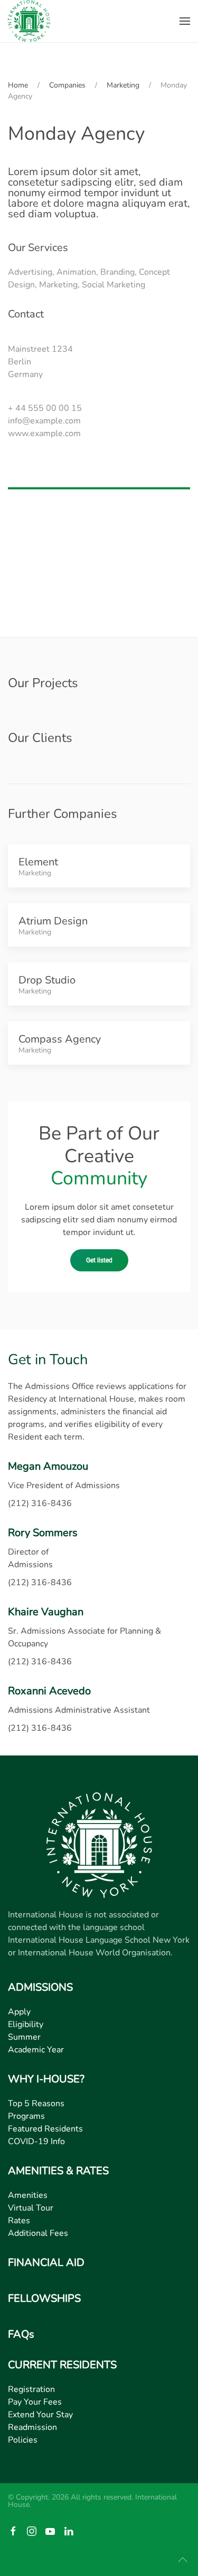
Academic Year (36, 2050)
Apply (19, 2012)
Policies (23, 2440)
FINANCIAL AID (46, 2263)
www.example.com (44, 433)
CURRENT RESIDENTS (62, 2365)
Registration (31, 2389)
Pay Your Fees (35, 2402)
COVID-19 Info (36, 2141)
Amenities (28, 2195)
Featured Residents (45, 2129)
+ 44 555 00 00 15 (45, 408)
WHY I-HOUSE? (46, 2079)
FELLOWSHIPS (44, 2298)
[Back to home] (29, 21)
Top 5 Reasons (36, 2104)
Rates (19, 2221)
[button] (185, 21)
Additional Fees (38, 2233)
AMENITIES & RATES (58, 2171)
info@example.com (44, 421)
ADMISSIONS (40, 1987)
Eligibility (26, 2024)
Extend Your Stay (40, 2415)
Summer (24, 2037)
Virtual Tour (31, 2208)
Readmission (32, 2427)
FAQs (21, 2334)
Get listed (99, 1260)
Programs (26, 2116)
